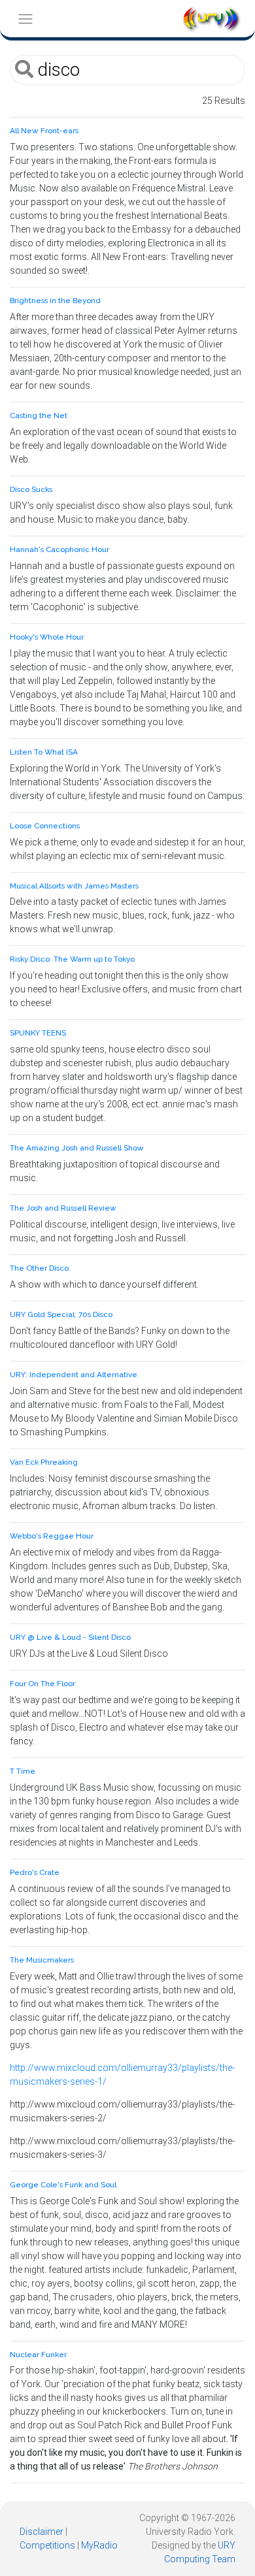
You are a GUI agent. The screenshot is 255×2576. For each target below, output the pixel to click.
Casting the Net (39, 416)
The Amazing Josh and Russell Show (77, 1148)
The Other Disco (39, 1268)
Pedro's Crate (35, 1872)
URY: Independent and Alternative (74, 1375)
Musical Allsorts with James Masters (74, 886)
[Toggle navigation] (25, 19)
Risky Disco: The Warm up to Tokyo (72, 959)
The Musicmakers (42, 1960)
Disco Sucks (31, 489)
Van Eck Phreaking (44, 1462)
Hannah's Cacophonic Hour (59, 549)
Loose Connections (45, 826)
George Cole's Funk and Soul (63, 2185)
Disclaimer (42, 2532)
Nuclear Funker (38, 2355)
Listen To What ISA (44, 752)
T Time (23, 1771)
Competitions (47, 2545)
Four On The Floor (42, 1684)
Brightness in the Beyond (55, 301)
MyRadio (99, 2545)
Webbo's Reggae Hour (52, 1536)
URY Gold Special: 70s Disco (61, 1314)
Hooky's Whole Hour (47, 637)
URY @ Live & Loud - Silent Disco (70, 1637)
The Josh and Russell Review (63, 1208)
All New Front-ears (44, 131)
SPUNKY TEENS (38, 1033)
